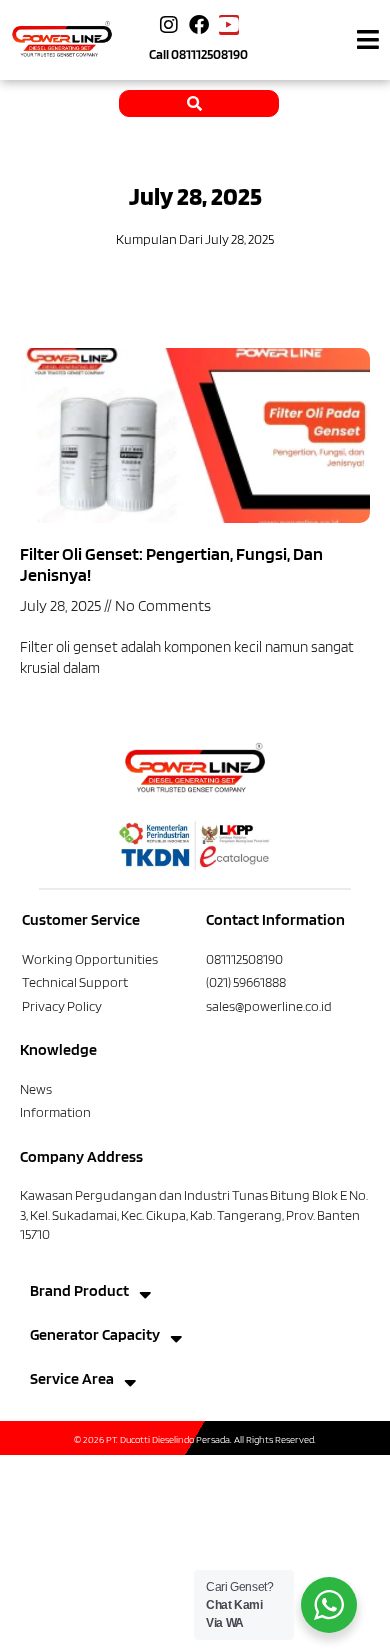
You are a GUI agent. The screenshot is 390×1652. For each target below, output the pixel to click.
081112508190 (209, 54)
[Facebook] (199, 25)
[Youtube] (229, 25)
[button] (367, 40)
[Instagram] (169, 25)
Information (55, 1112)
